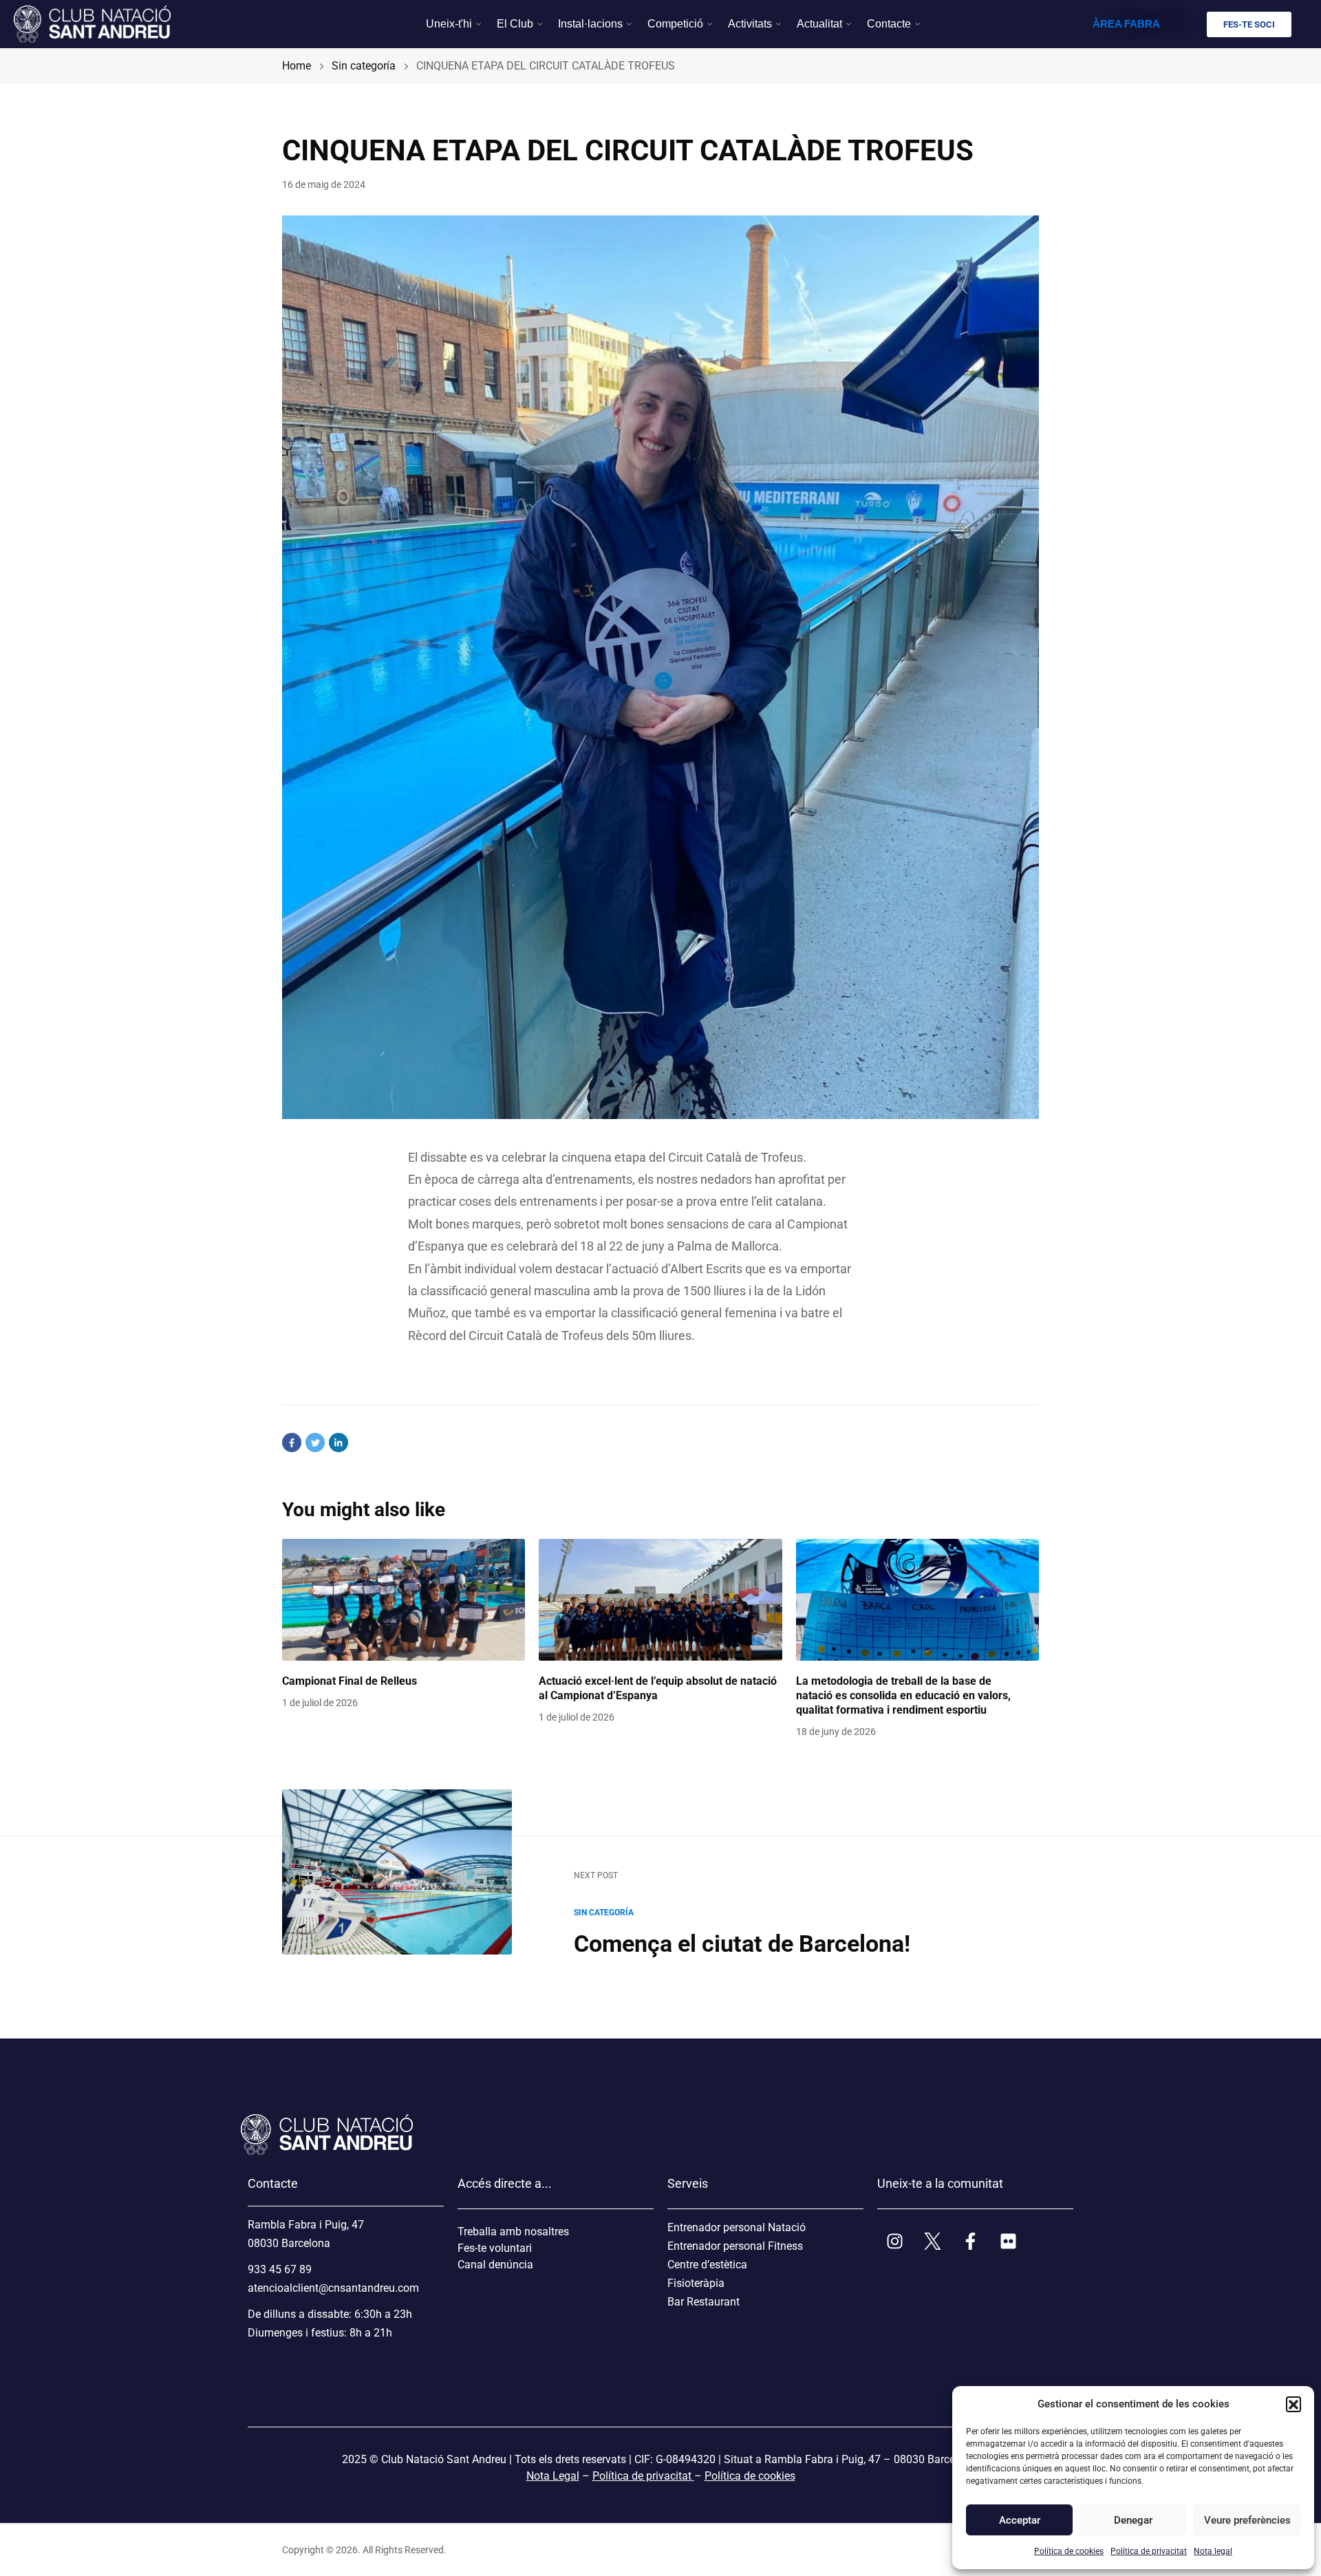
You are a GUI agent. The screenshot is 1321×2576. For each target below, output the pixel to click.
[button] (1293, 2404)
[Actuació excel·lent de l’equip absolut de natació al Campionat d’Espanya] (660, 1600)
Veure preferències (1247, 2520)
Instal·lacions (590, 24)
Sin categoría (604, 1913)
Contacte (889, 24)
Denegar (1133, 2520)
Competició (675, 24)
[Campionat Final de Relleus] (404, 1600)
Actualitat (819, 24)
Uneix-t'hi (449, 24)
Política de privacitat (1149, 2551)
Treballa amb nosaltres (513, 2232)
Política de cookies (1069, 2551)
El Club (515, 24)
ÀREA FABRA (1126, 24)
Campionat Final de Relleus (350, 1681)
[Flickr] (1008, 2241)
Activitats (750, 24)
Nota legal (1213, 2551)
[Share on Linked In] (339, 1443)
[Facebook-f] (970, 2241)
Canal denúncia (495, 2265)
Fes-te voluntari (495, 2248)
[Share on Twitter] (315, 1443)
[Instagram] (894, 2241)
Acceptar (1020, 2520)
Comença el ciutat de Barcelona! (742, 1944)
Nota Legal (553, 2476)
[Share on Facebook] (292, 1443)
